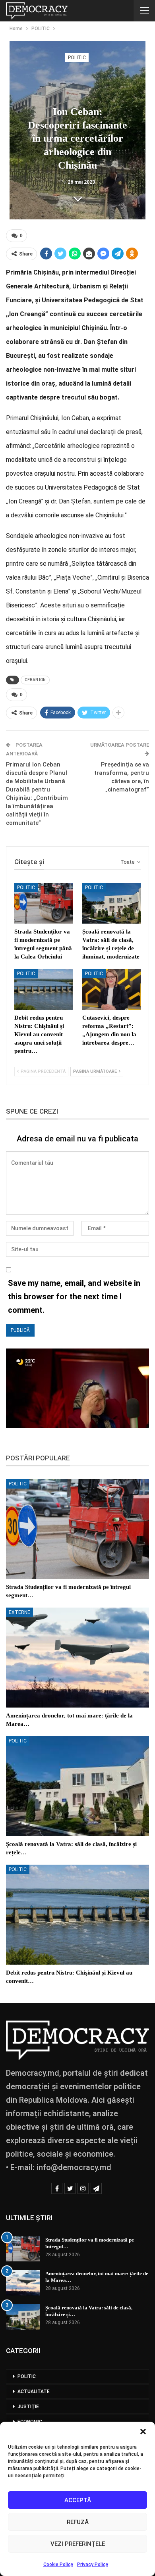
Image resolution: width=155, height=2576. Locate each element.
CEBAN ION (35, 680)
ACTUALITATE (34, 2392)
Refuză (78, 2522)
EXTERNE (19, 1612)
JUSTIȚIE (28, 2407)
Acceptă (78, 2500)
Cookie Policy (58, 2564)
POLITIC (77, 58)
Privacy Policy (93, 2564)
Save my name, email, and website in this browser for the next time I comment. (74, 1297)
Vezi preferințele (78, 2544)
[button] (143, 2432)
